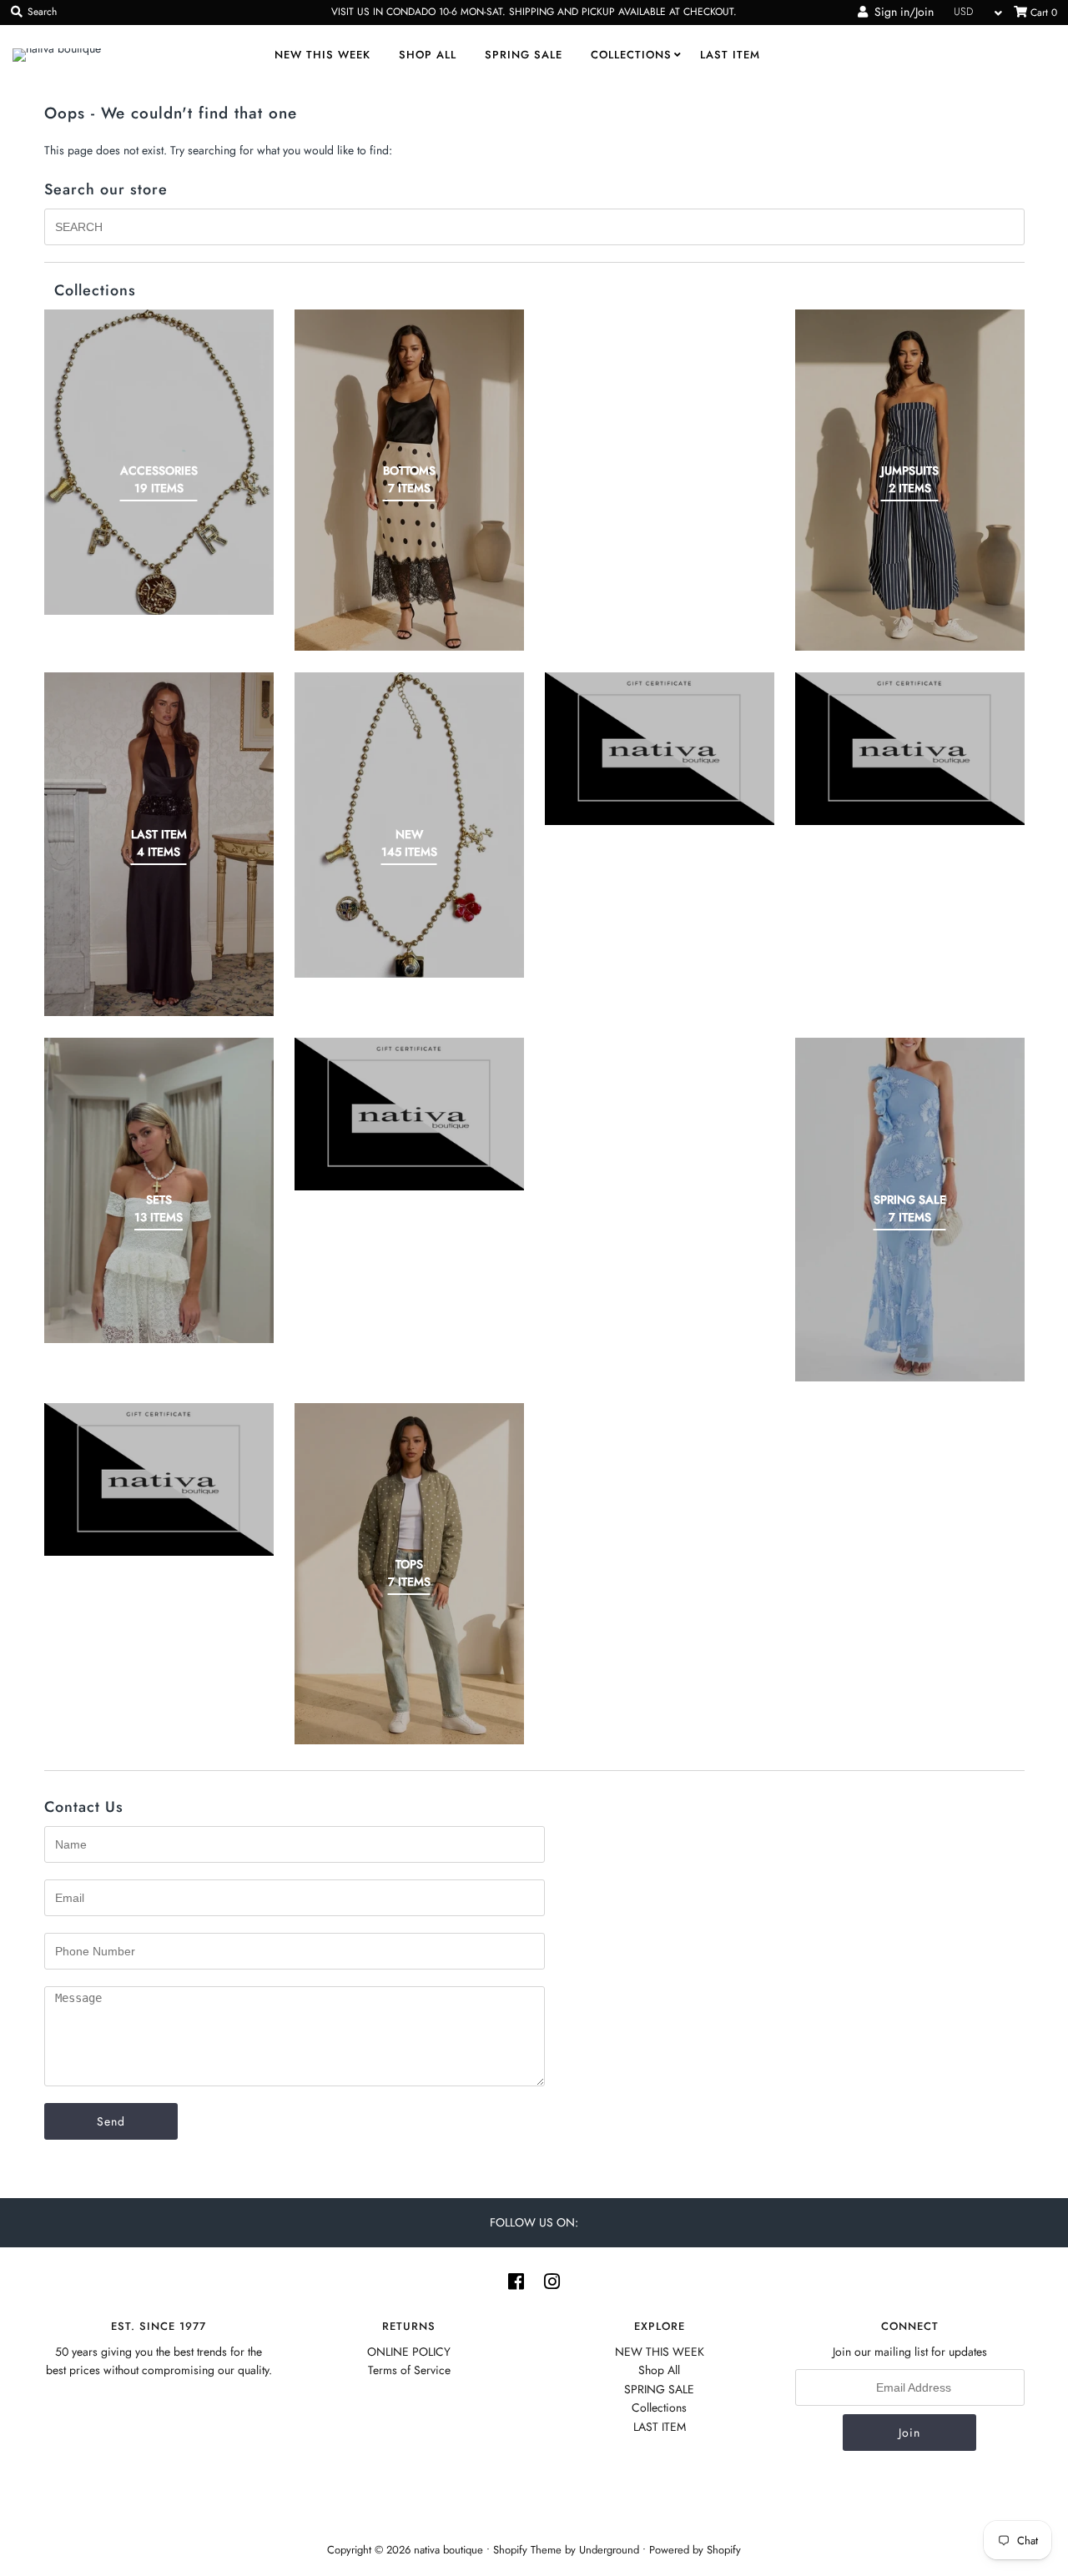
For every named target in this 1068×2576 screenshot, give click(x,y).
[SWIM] (159, 1479)
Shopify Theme (527, 2550)
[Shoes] (409, 1114)
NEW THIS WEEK (322, 55)
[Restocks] (660, 749)
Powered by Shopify (695, 2550)
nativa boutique (450, 2550)
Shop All (428, 55)
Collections (631, 55)
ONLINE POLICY (409, 2352)
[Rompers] (910, 749)
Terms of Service (409, 2370)
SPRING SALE (524, 55)
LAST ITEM (730, 55)
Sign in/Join (901, 12)
